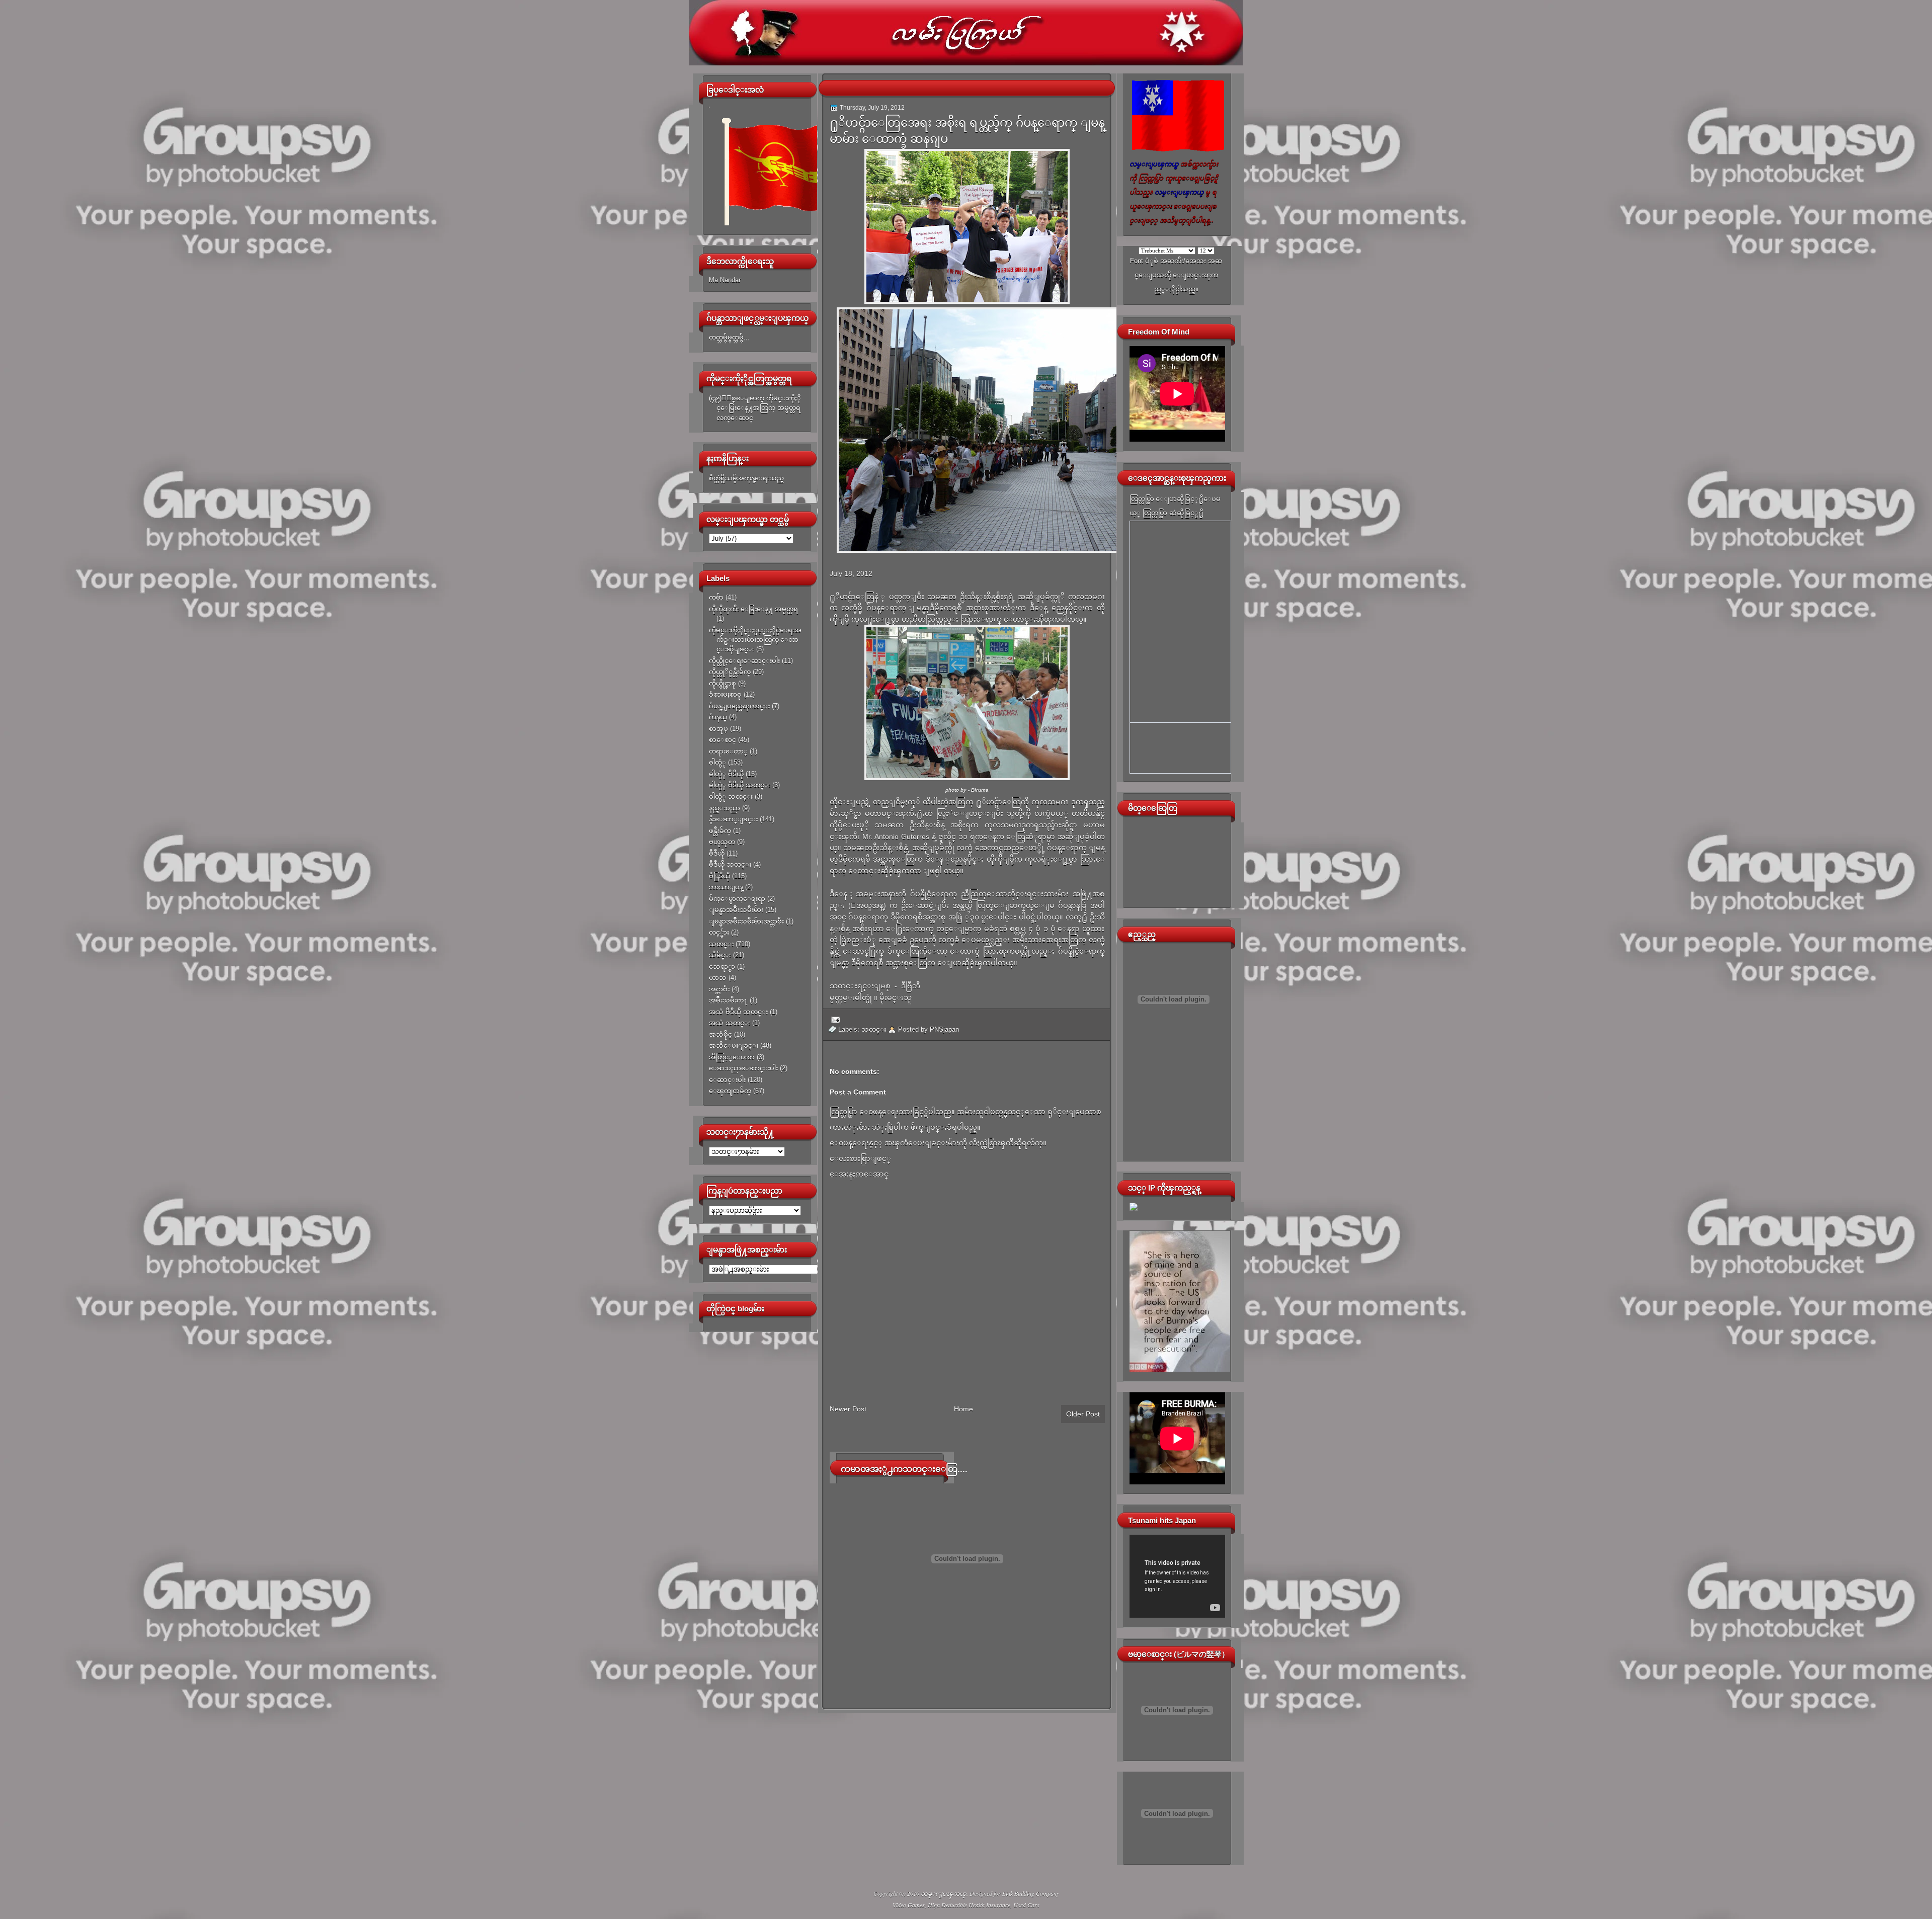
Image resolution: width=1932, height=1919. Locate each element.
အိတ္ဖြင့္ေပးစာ (732, 1057)
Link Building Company (1031, 1893)
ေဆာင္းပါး (727, 1080)
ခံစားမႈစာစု (725, 694)
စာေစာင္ (722, 740)
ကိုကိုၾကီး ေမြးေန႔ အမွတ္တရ (753, 609)
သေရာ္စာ (722, 967)
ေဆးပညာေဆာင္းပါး (743, 1068)
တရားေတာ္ (728, 751)
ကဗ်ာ (716, 597)
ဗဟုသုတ (722, 842)
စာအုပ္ (718, 729)
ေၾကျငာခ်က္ (730, 1091)
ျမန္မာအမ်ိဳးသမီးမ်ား (736, 910)
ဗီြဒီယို (719, 876)
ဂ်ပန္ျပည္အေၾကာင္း (739, 706)
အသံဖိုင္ (720, 1034)
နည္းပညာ (725, 808)
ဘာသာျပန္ (726, 887)
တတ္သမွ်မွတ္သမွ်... (729, 337)
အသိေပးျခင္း (734, 1046)
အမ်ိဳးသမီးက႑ (728, 1000)
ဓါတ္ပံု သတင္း (731, 797)
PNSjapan (944, 1029)
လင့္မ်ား (719, 932)
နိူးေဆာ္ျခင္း (733, 819)
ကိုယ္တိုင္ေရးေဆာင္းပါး (744, 661)
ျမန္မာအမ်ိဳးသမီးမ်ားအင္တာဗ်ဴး (746, 921)
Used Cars (1026, 1905)
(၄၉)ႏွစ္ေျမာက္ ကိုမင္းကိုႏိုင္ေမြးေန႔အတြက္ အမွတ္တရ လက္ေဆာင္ (755, 408)
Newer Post (848, 1409)
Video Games (909, 1905)
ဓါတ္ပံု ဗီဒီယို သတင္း (740, 785)
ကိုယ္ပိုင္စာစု (722, 683)
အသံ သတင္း (730, 1023)
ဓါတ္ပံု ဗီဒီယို (726, 774)
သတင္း (721, 944)
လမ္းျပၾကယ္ (944, 1893)
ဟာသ (718, 978)
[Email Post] (834, 1019)
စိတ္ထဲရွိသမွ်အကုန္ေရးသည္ (746, 478)
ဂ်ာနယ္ (718, 717)
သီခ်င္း (720, 955)
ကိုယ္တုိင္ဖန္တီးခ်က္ (730, 672)
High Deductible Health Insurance (969, 1905)
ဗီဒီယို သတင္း (730, 864)
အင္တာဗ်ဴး (719, 989)
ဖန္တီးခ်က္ (720, 831)
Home (963, 1409)
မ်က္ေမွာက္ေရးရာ (737, 899)
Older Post (1083, 1414)
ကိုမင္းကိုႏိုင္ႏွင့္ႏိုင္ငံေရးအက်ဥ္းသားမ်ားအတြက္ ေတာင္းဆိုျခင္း (755, 640)
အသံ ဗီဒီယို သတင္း (738, 1012)
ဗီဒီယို (717, 853)
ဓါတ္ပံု (717, 762)
